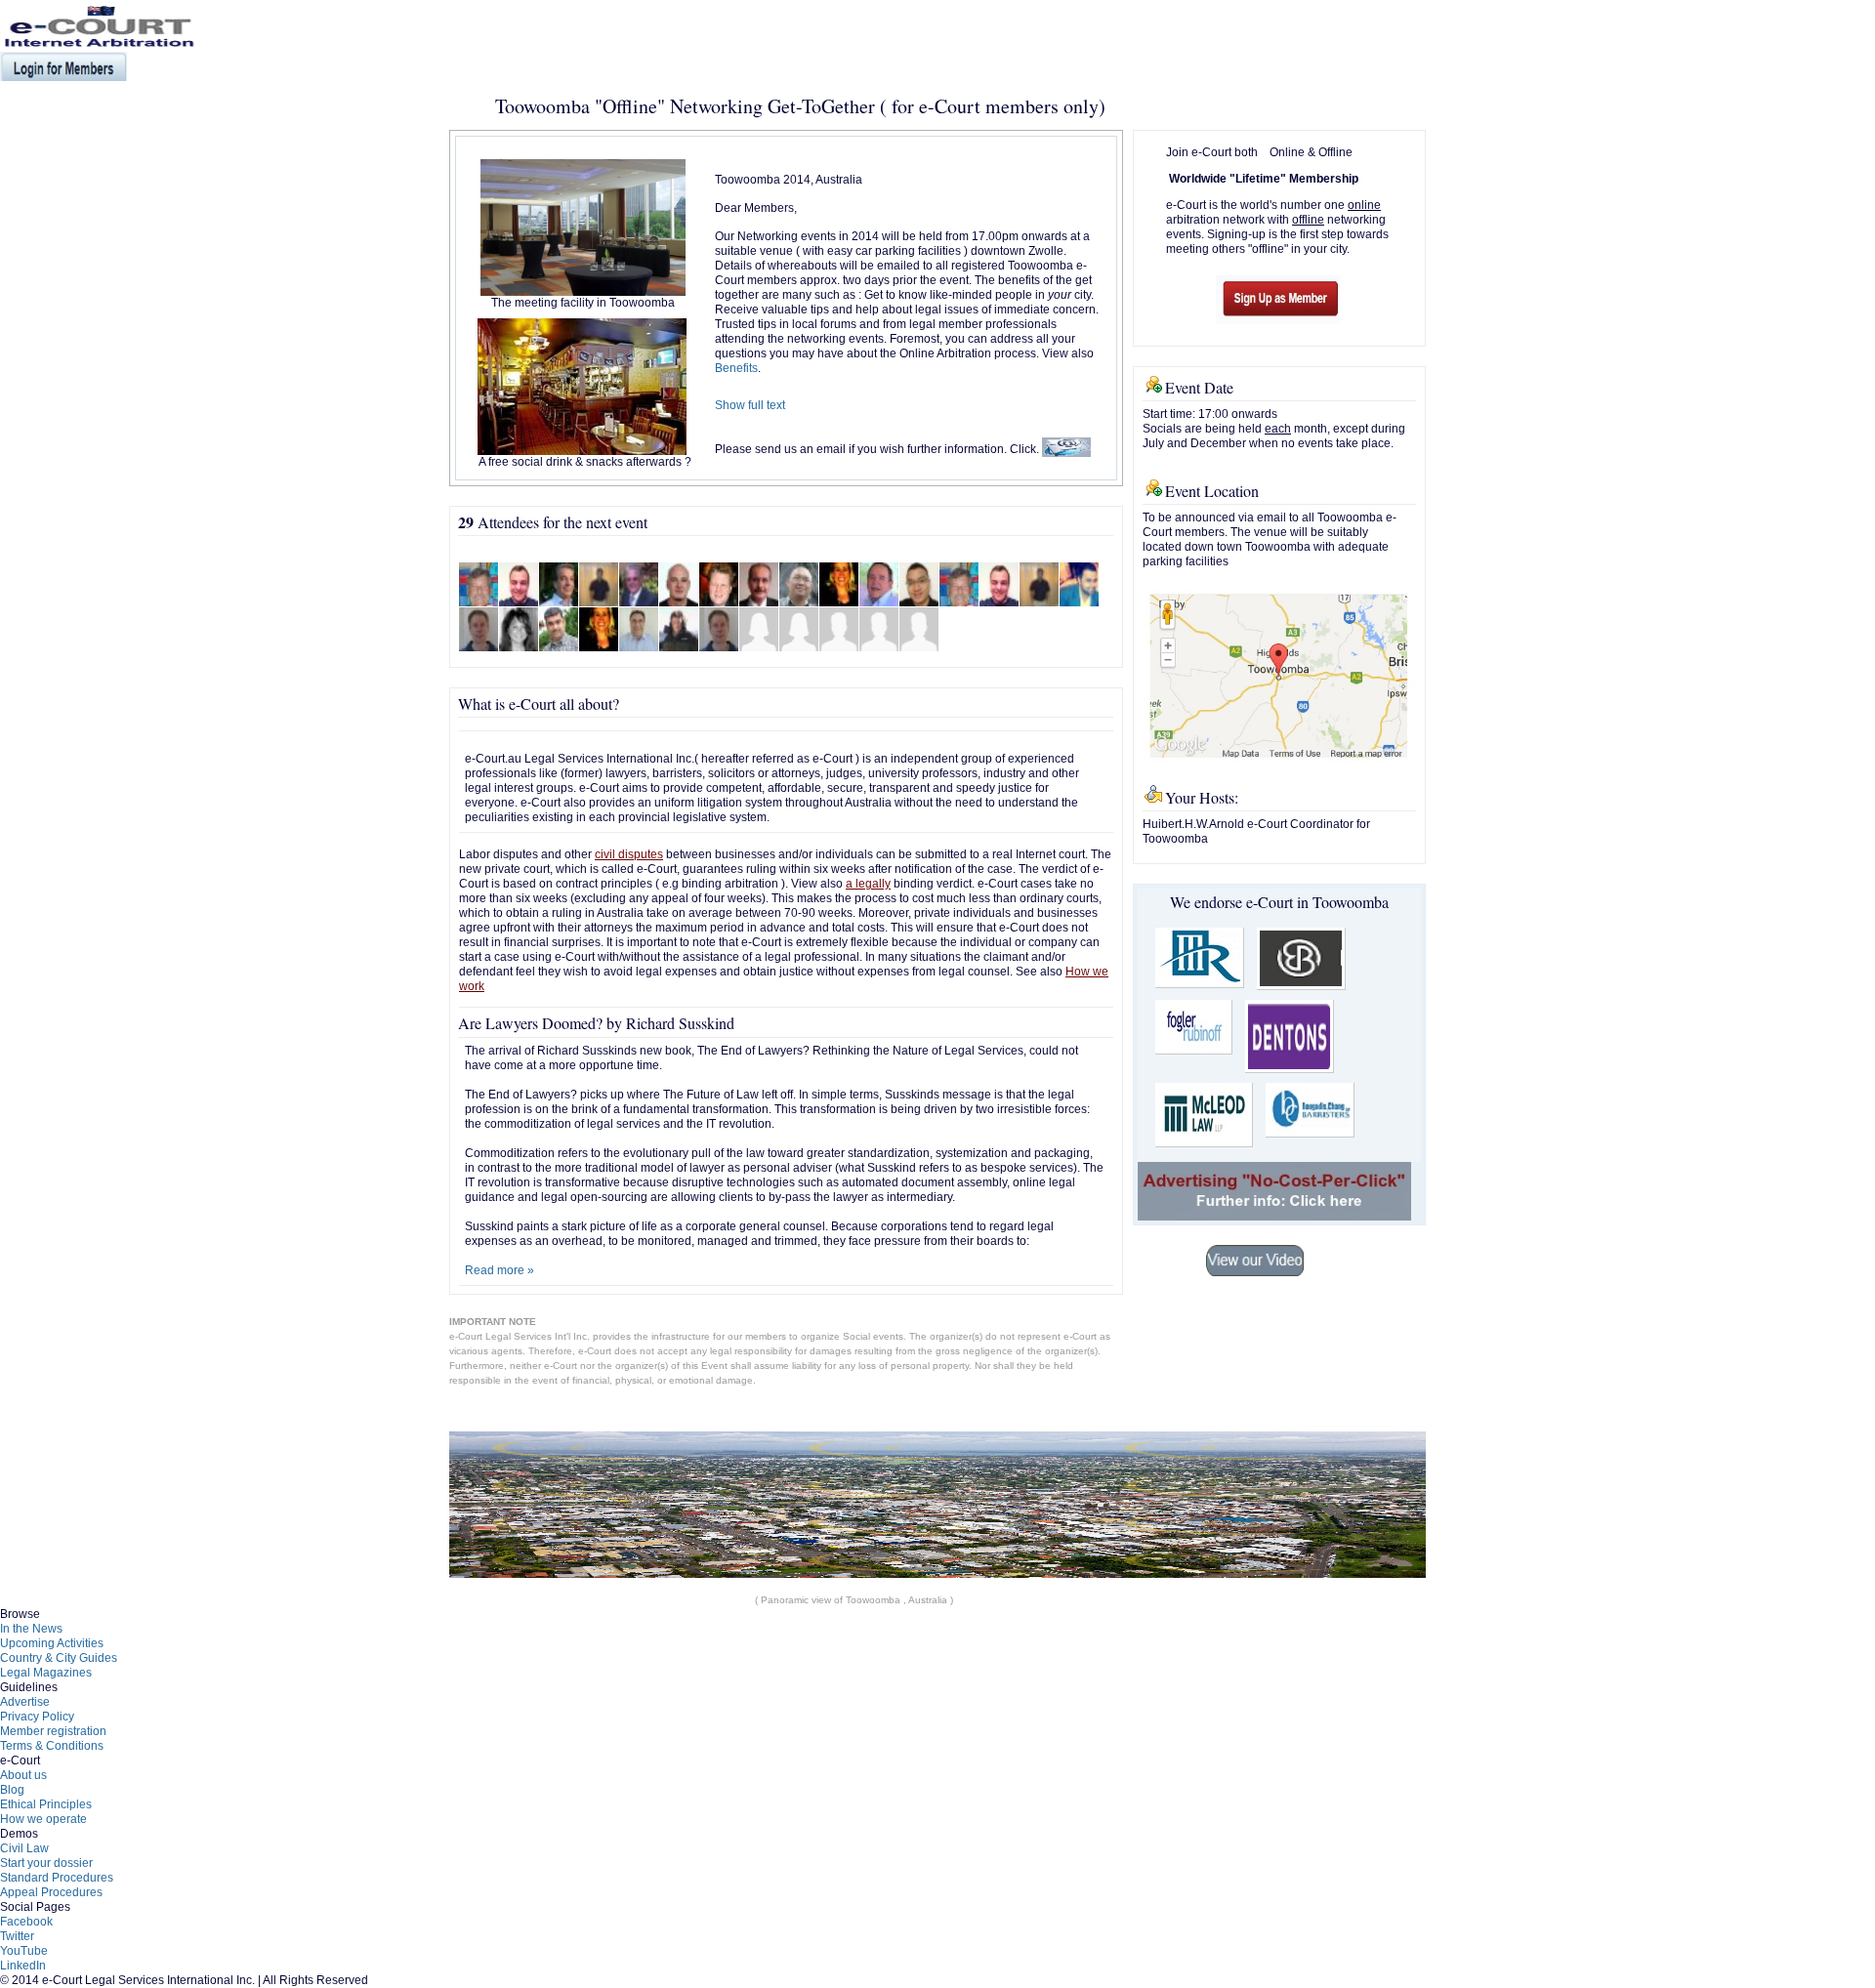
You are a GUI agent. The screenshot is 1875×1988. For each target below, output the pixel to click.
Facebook (26, 1922)
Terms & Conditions (52, 1746)
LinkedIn (23, 1966)
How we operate (43, 1819)
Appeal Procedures (51, 1892)
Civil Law (24, 1848)
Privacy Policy (37, 1717)
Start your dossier (46, 1863)
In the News (31, 1629)
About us (23, 1775)
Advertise (25, 1702)
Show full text (750, 405)
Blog (12, 1790)
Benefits (736, 368)
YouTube (24, 1951)
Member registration (53, 1731)
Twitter (17, 1936)
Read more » (500, 1270)
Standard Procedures (57, 1878)
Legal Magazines (46, 1673)
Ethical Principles (46, 1804)
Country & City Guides (59, 1658)
